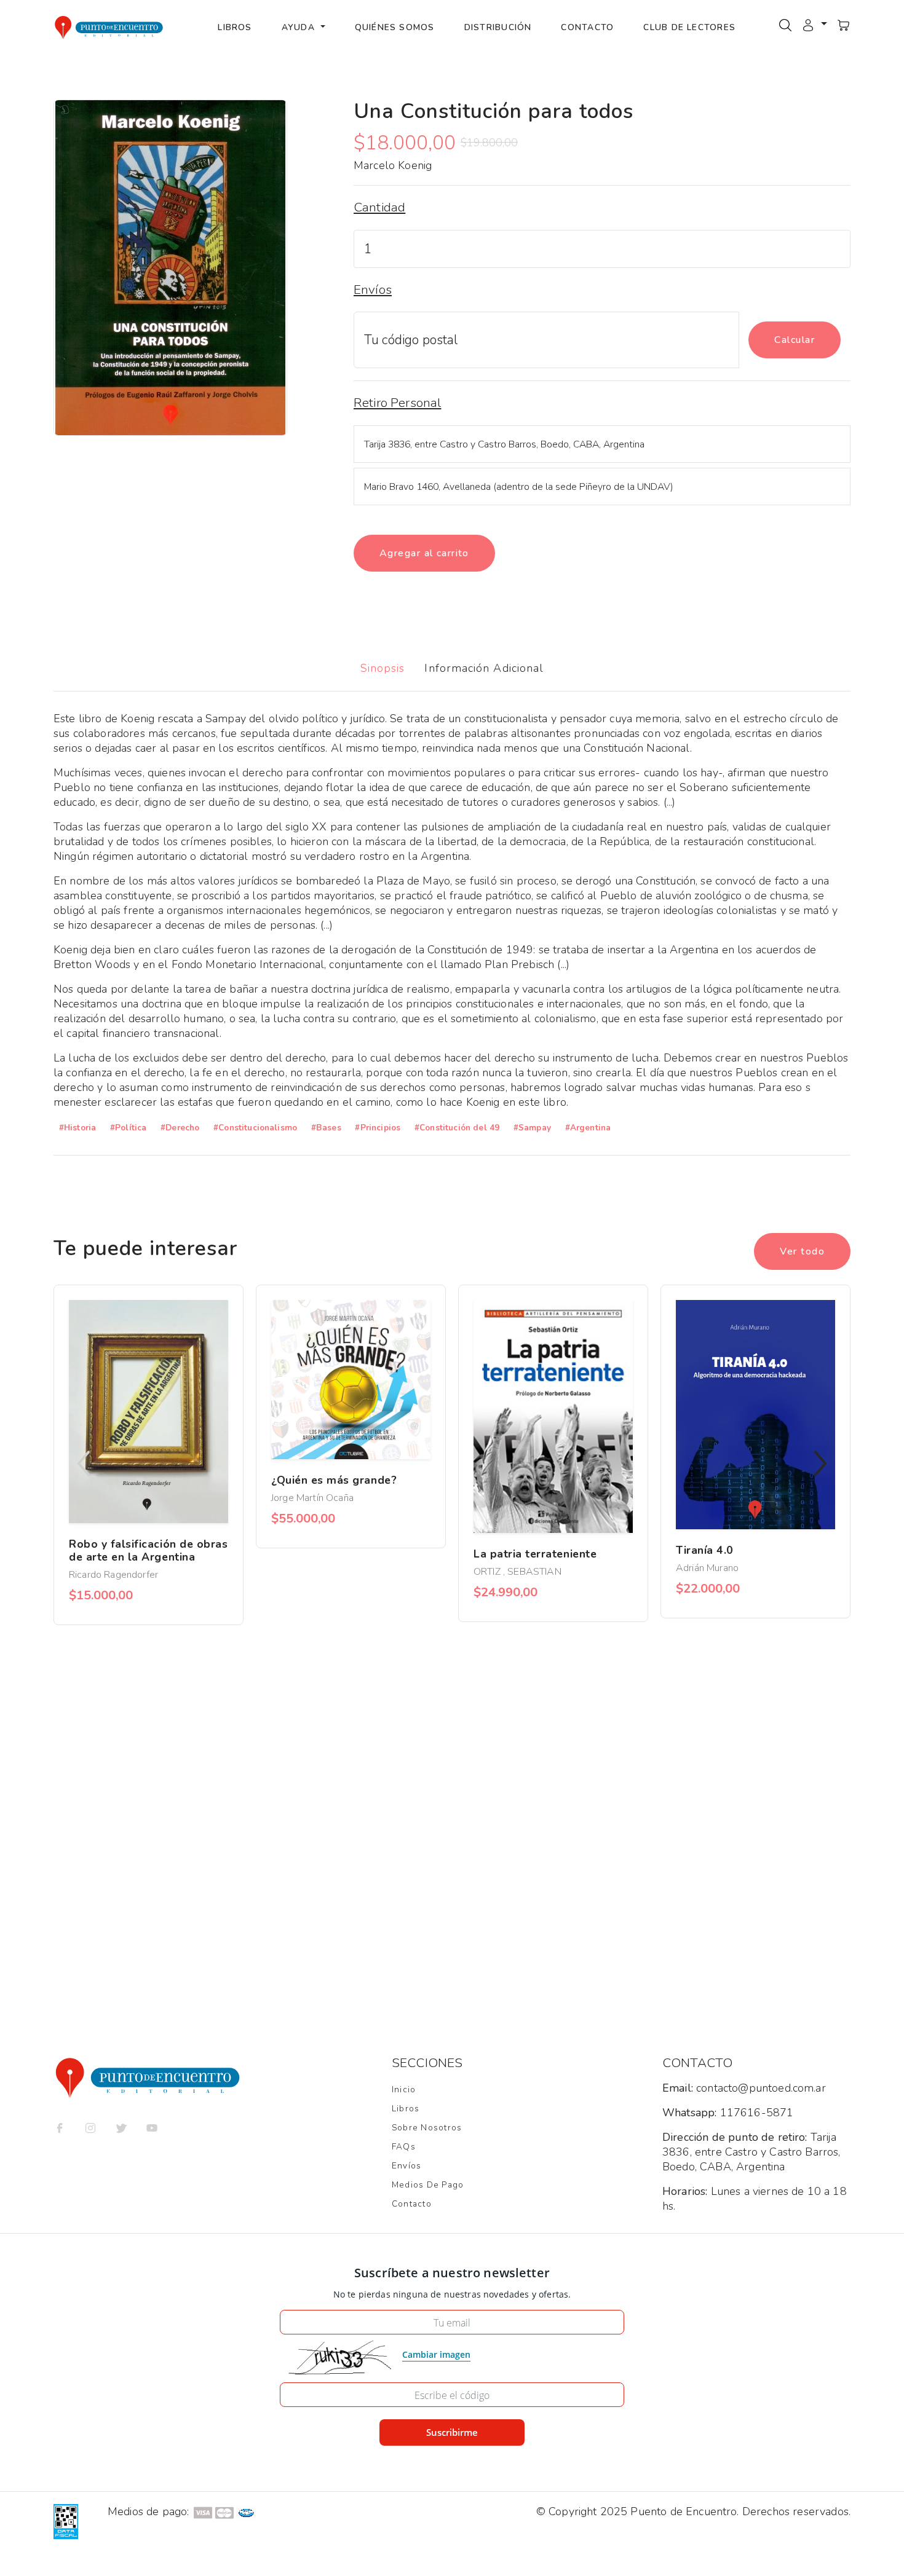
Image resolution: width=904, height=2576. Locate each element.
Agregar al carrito (424, 553)
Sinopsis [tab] (383, 668)
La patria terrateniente (535, 1554)
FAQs (404, 2147)
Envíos (406, 2166)
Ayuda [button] (300, 27)
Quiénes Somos (395, 27)
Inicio (404, 2090)
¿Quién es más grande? (334, 1480)
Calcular (795, 340)
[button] (814, 25)
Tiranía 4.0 (705, 1550)
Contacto (587, 27)
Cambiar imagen (436, 2354)
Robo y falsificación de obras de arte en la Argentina (148, 1550)
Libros (235, 27)
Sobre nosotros (427, 2128)
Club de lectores (689, 27)
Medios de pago (428, 2185)
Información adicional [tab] (484, 668)
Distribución (498, 27)
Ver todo (802, 1251)
